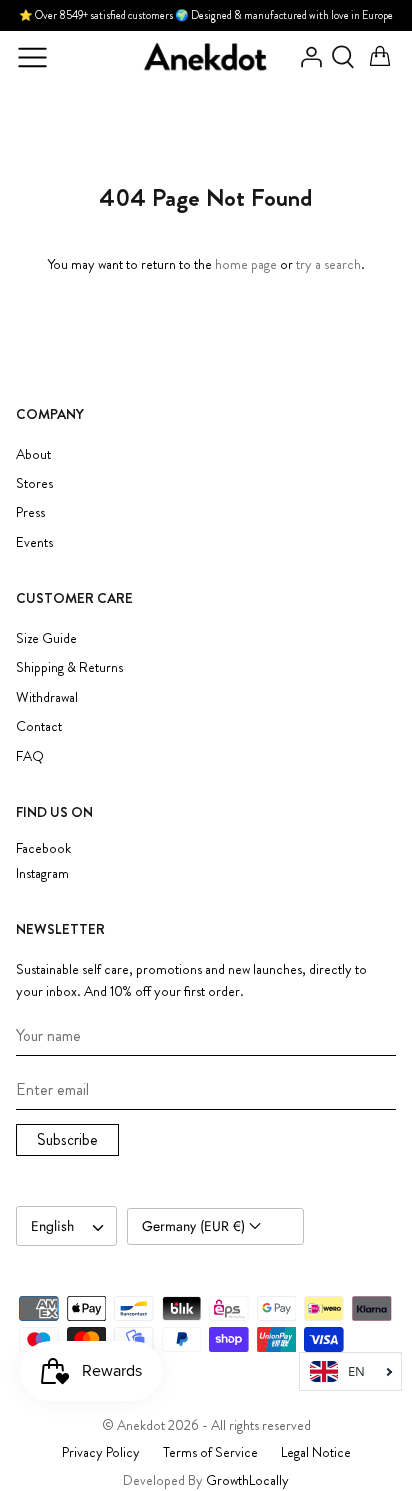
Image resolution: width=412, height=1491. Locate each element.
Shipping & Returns (69, 667)
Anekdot (141, 1425)
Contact (39, 726)
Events (34, 542)
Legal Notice (316, 1452)
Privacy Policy (101, 1452)
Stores (34, 483)
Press (30, 512)
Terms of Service (210, 1452)
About (33, 454)
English (52, 1226)
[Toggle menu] (32, 57)
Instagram (42, 873)
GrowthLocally (247, 1480)
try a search (328, 264)
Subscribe (67, 1139)
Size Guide (46, 638)
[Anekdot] (206, 57)
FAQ (30, 756)
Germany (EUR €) (195, 1226)
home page (246, 264)
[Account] (306, 57)
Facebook (43, 848)
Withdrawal (47, 697)
